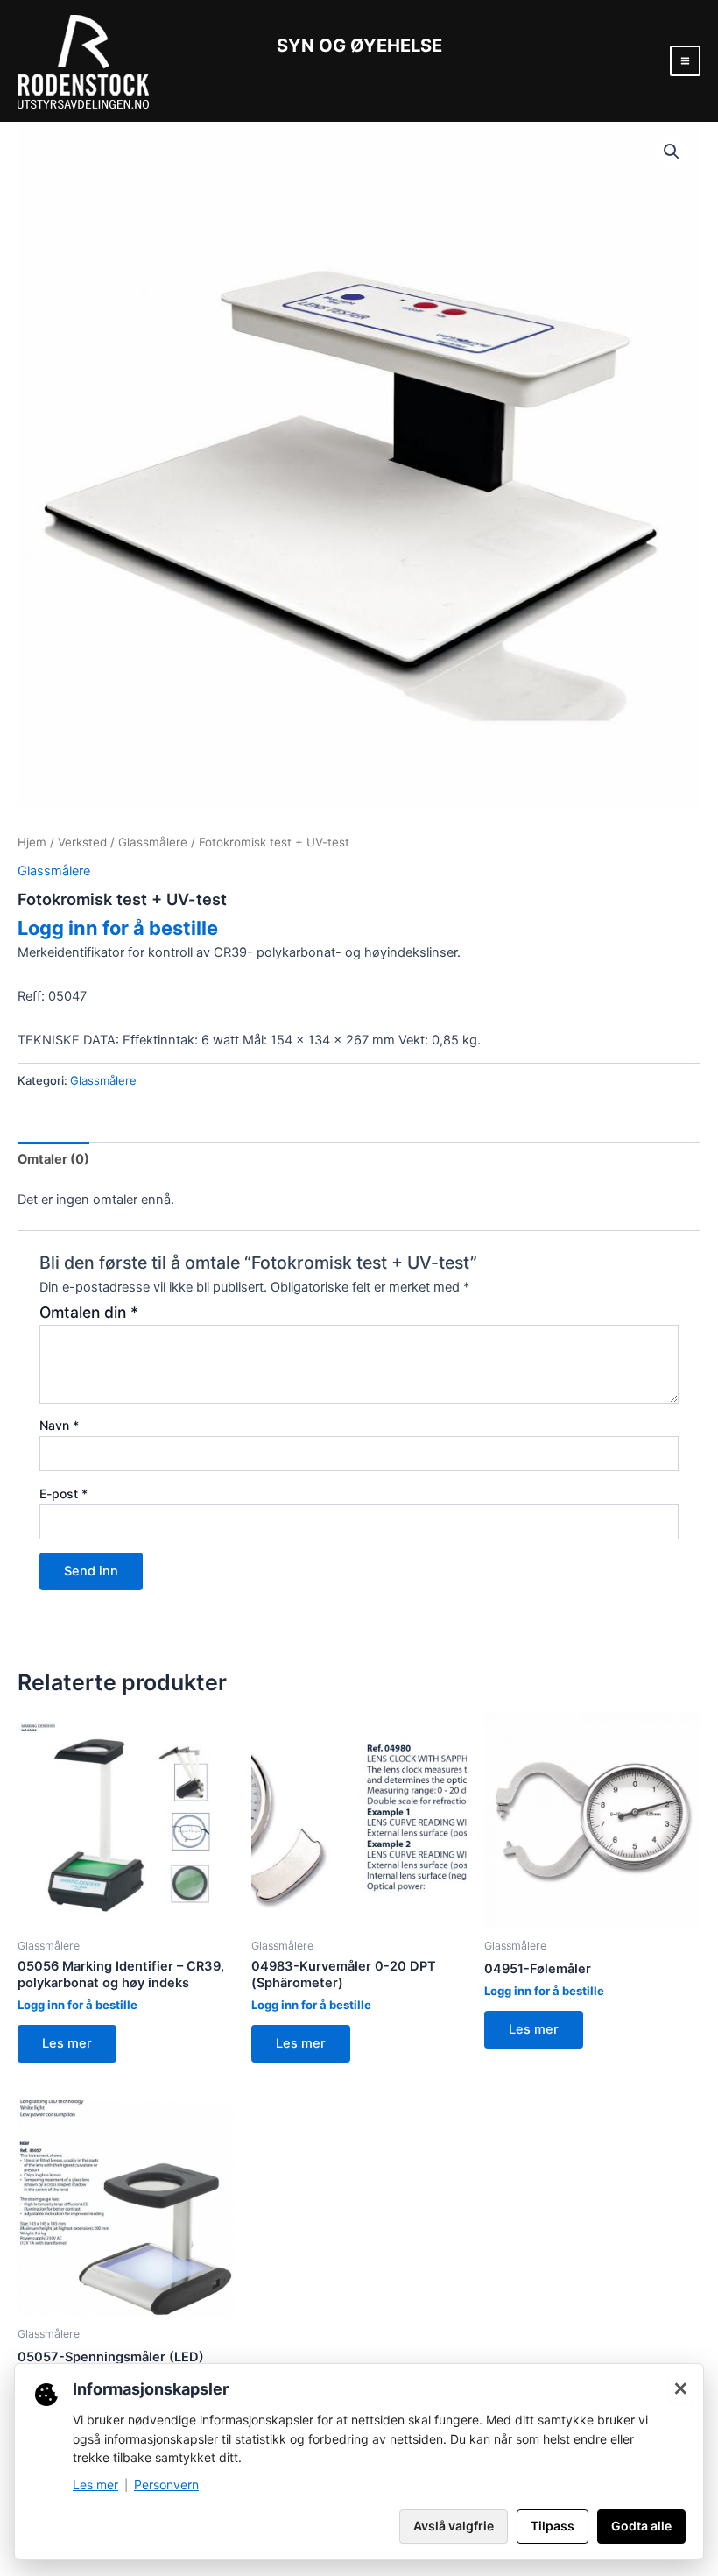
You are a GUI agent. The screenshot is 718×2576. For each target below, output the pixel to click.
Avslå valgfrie (454, 2526)
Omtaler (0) (53, 1159)
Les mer (67, 2043)
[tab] (53, 1159)
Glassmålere (153, 842)
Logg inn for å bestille (118, 928)
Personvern (166, 2484)
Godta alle (641, 2526)
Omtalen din (89, 1312)
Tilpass (553, 2526)
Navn (59, 1425)
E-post (63, 1493)
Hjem (32, 842)
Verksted (82, 842)
